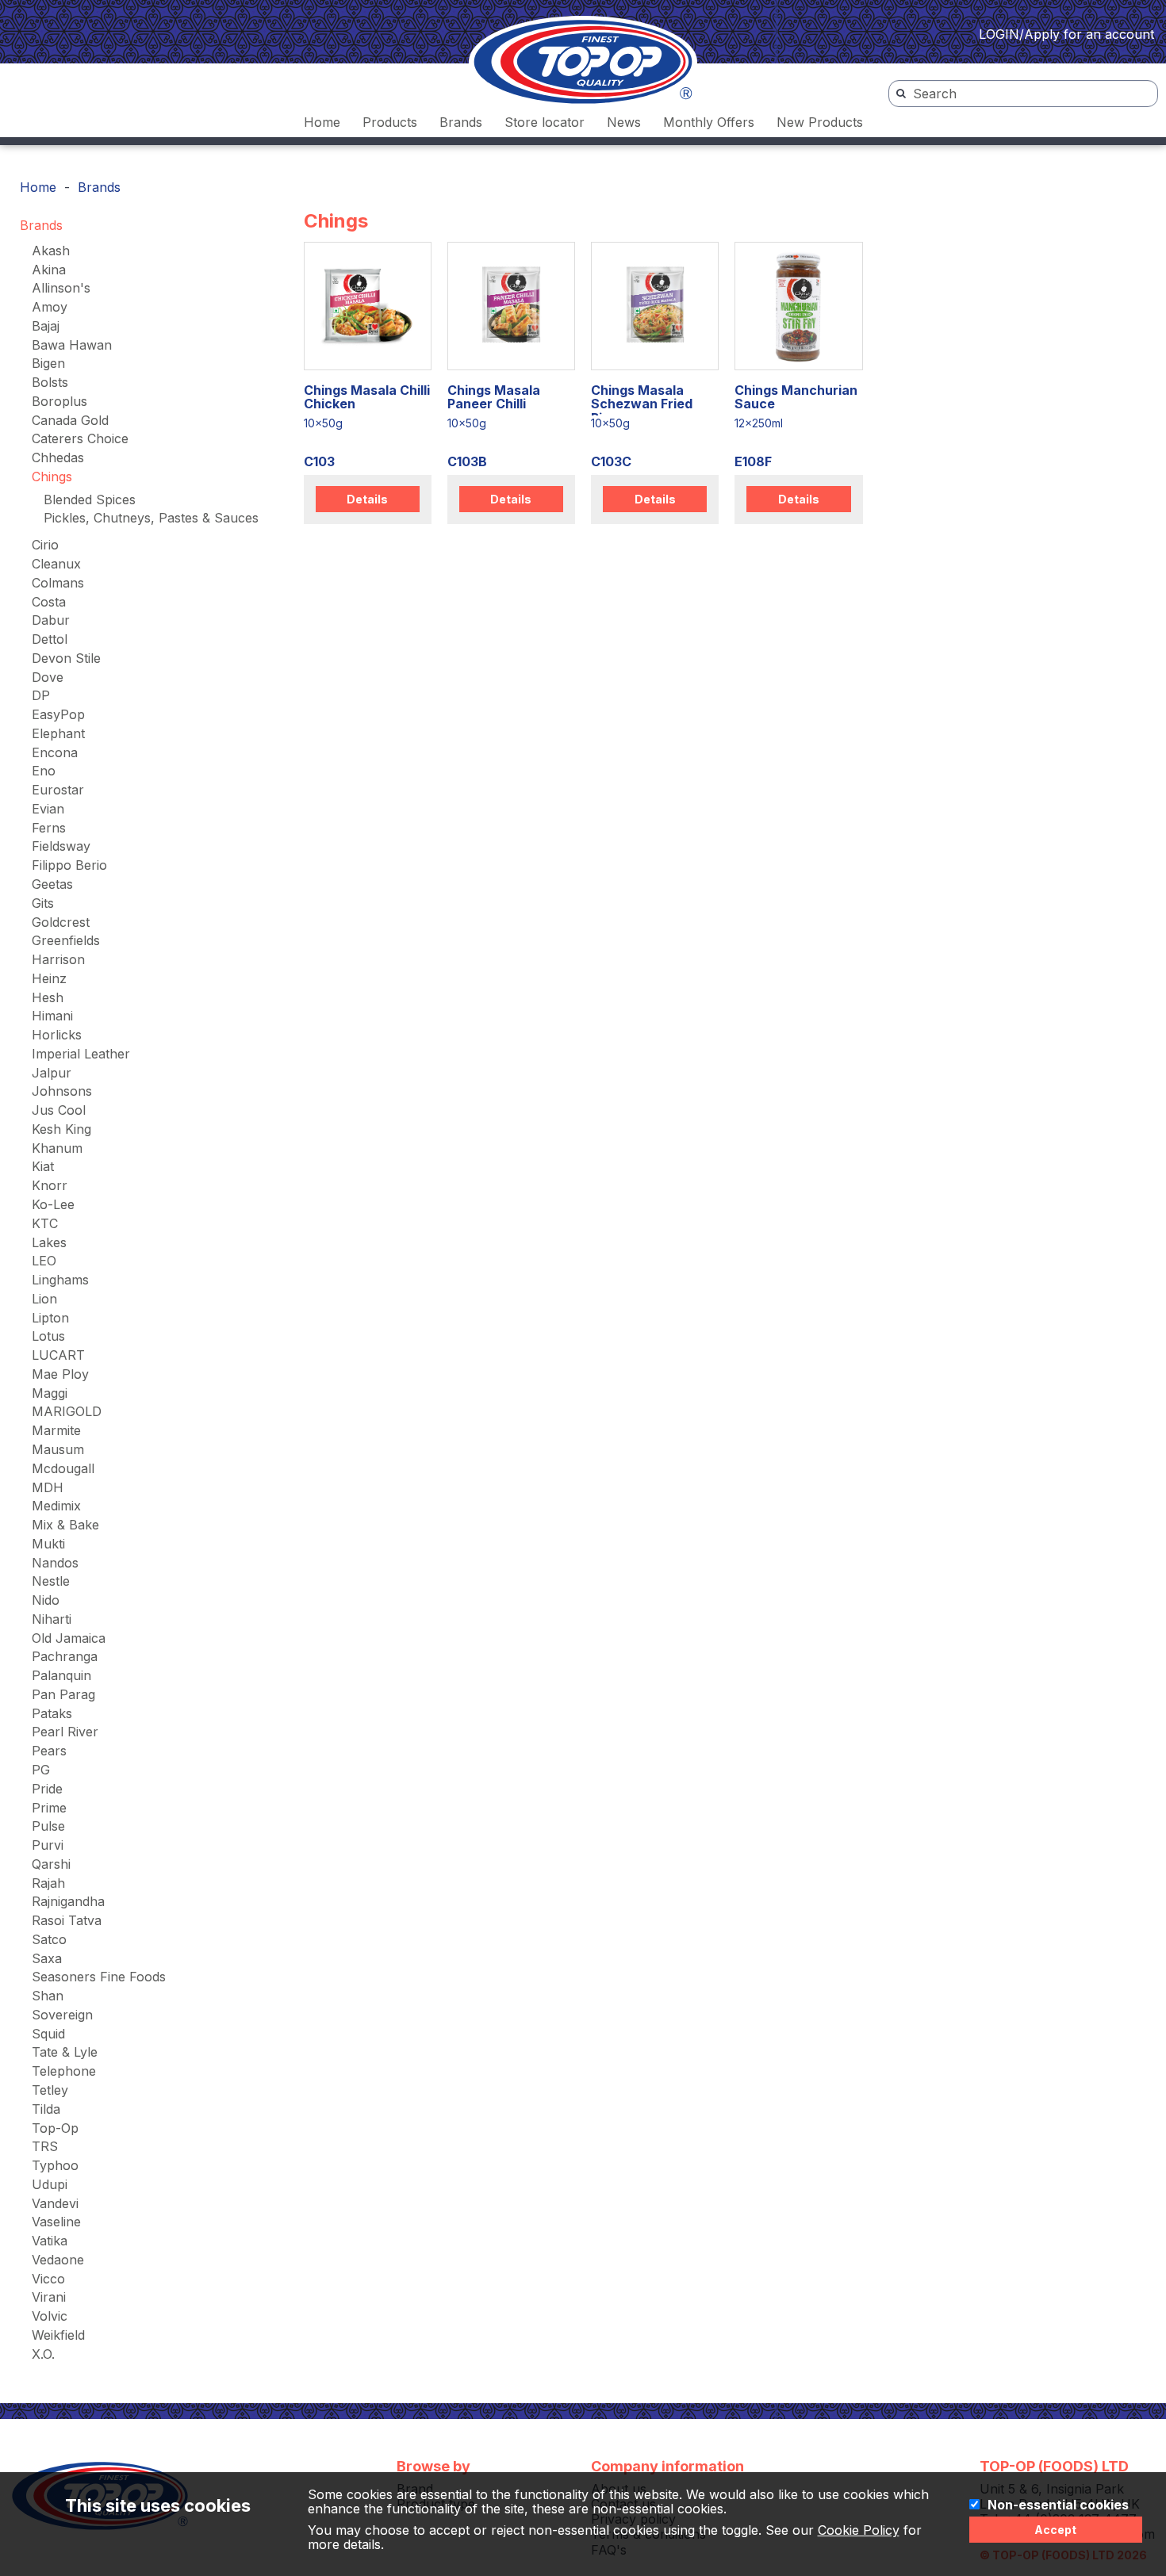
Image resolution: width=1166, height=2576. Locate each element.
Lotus (48, 1336)
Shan (48, 1996)
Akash (51, 251)
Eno (44, 771)
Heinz (49, 978)
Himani (52, 1016)
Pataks (52, 1713)
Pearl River (65, 1732)
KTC (45, 1223)
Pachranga (65, 1656)
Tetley (50, 2090)
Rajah (48, 1883)
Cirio (45, 545)
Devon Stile (66, 658)
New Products (820, 122)
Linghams (60, 1280)
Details (367, 499)
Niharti (52, 1619)
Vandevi (55, 2203)
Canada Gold (70, 420)
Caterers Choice (80, 438)
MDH (48, 1487)
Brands (461, 122)
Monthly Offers (709, 122)
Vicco (48, 2279)
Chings (52, 477)
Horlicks (57, 1035)
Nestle (51, 1581)
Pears (49, 1751)
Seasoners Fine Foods (99, 1977)
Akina (49, 270)
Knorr (50, 1185)
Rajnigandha (68, 1901)
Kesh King (61, 1129)
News (624, 122)
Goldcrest (61, 922)
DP (41, 695)
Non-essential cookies (1058, 2505)
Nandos (55, 1563)
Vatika (50, 2241)
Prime (49, 1808)
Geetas (52, 884)
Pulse (48, 1826)
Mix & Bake (65, 1525)
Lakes (49, 1242)
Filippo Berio (69, 865)
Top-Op (55, 2128)
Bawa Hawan (72, 345)
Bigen (48, 363)
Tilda (46, 2109)
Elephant (58, 733)
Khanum (57, 1148)
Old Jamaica (69, 1638)
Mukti (48, 1544)
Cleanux (56, 564)
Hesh (48, 997)
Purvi (48, 1845)
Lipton (50, 1318)
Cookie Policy (859, 2530)
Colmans (58, 583)
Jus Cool (59, 1110)
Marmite (56, 1430)
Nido (46, 1600)
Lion (44, 1299)
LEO (44, 1261)
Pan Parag (63, 1694)
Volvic (50, 2316)
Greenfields (66, 940)
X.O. (43, 2354)
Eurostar (58, 790)
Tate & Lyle (65, 2052)
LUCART (58, 1355)
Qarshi (51, 1864)
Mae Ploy (60, 1374)
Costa (49, 602)
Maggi (50, 1393)
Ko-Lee (53, 1204)
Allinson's (61, 288)
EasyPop (58, 714)
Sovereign (62, 2015)
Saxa (47, 1958)
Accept (1055, 2530)
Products (390, 122)
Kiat (43, 1166)
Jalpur (52, 1073)
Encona (55, 752)
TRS (45, 2146)
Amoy (50, 307)
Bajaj (46, 326)
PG (41, 1770)
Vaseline (56, 2222)
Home (322, 122)
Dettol (50, 639)
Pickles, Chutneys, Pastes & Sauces (151, 518)
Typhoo (55, 2165)
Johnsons (62, 1091)
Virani (49, 2297)
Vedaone (58, 2260)
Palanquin (61, 1675)
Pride (47, 1789)
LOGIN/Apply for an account (1066, 34)
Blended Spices (90, 500)
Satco (49, 1939)
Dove (48, 677)
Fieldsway (61, 846)
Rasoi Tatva (67, 1920)
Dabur (51, 620)
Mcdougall (63, 1468)
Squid (48, 2034)
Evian (48, 809)
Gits (43, 903)
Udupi (50, 2184)
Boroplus (59, 401)
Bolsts (50, 382)
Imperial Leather (81, 1054)
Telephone (64, 2071)
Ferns (49, 828)
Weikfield (58, 2335)
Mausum (58, 1449)
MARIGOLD (67, 1411)
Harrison (58, 959)
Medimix (56, 1506)
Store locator (545, 122)
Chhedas (58, 457)
